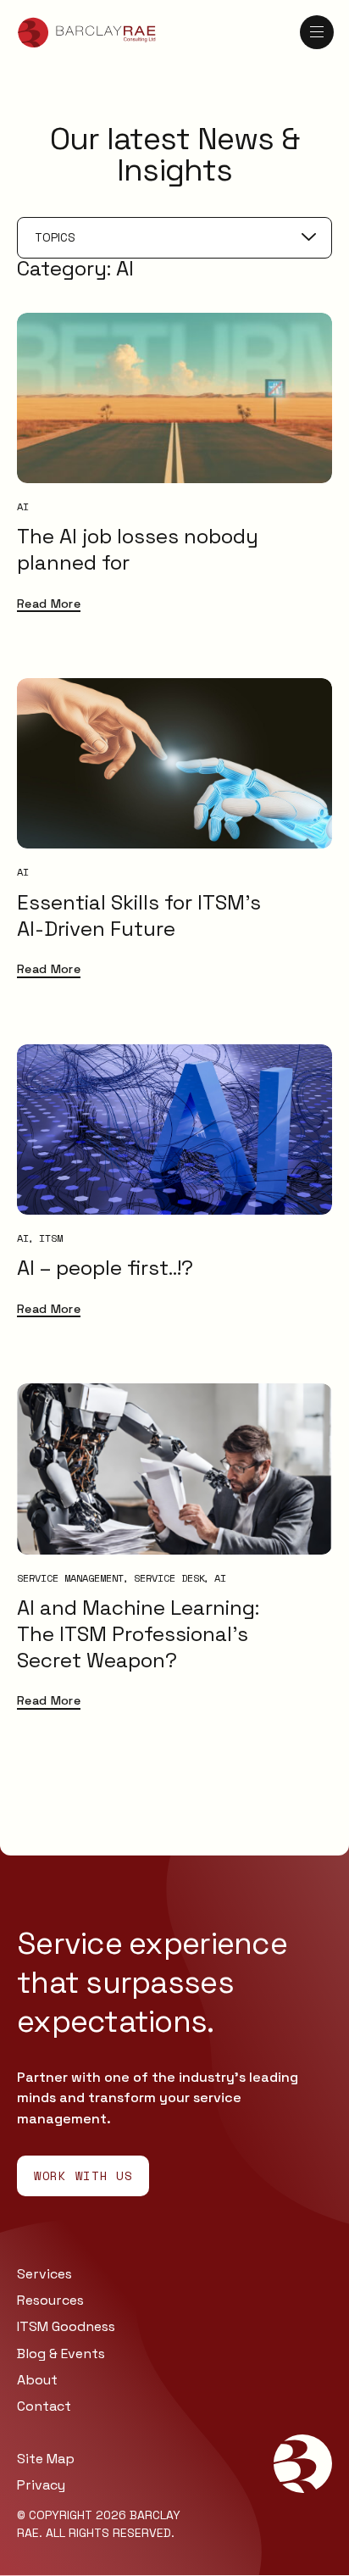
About (37, 2380)
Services (44, 2274)
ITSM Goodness (66, 2326)
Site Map (46, 2459)
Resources (50, 2300)
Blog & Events (61, 2353)
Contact (44, 2406)
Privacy (41, 2485)
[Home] (87, 33)
